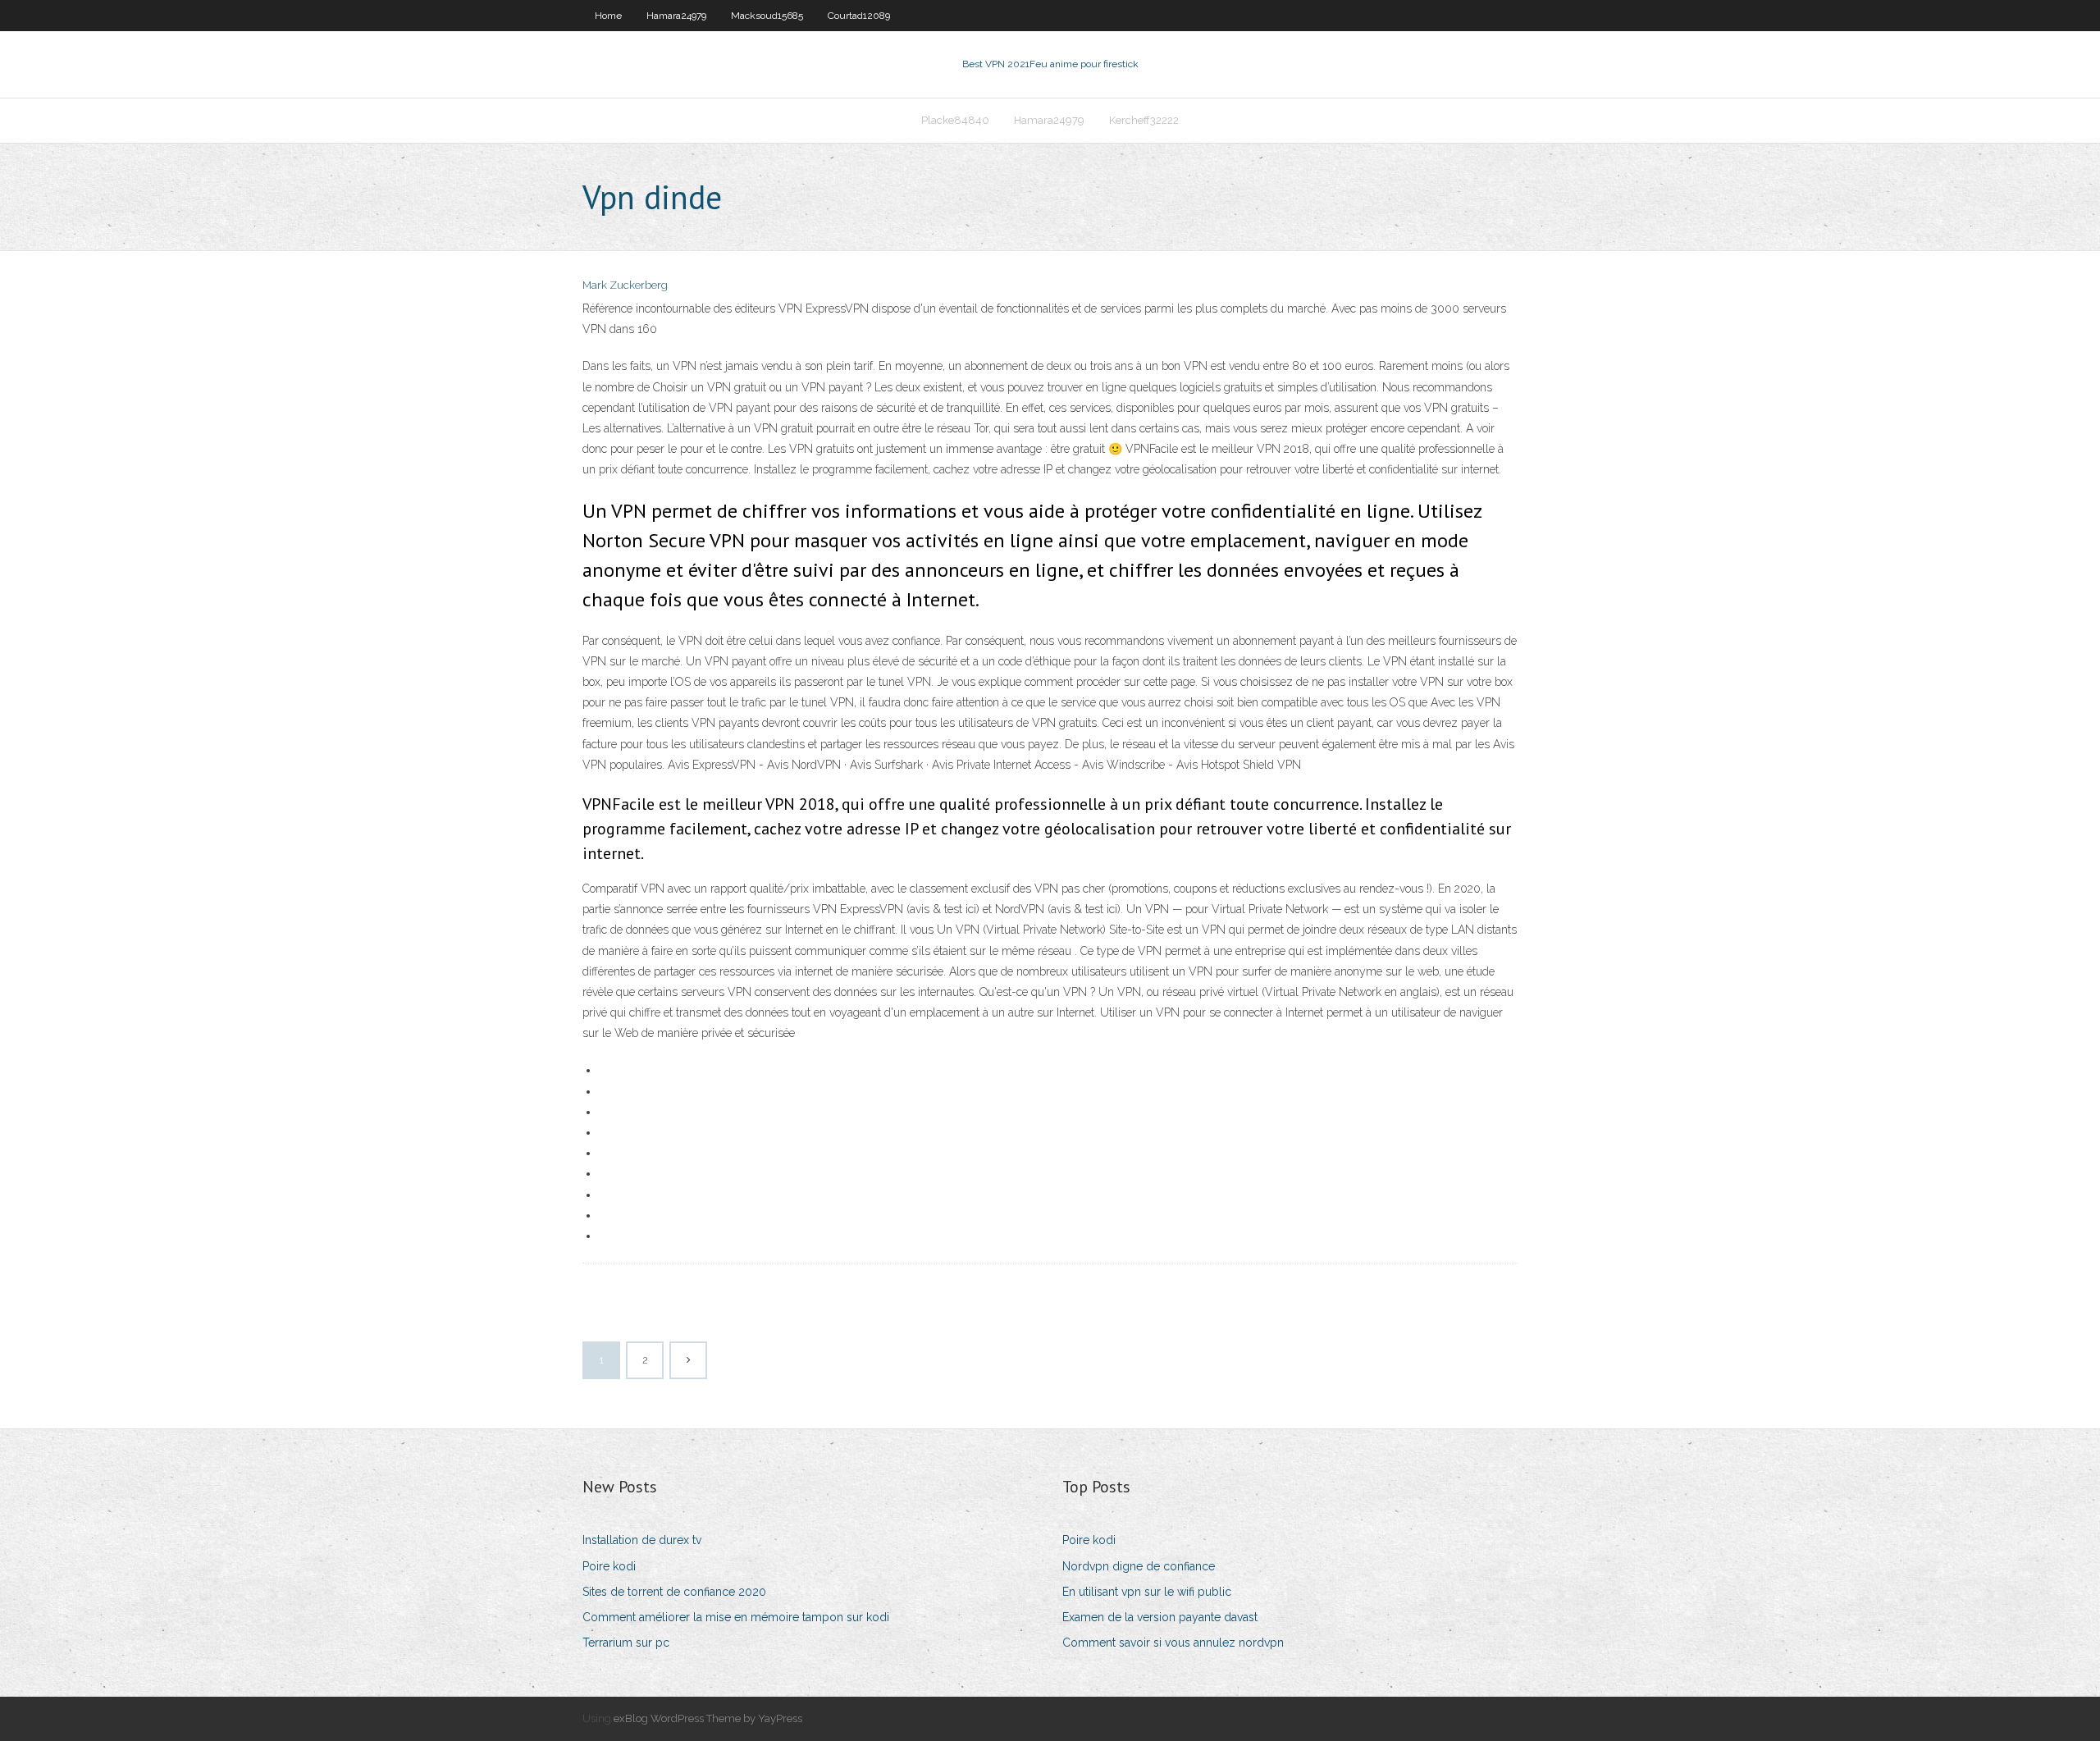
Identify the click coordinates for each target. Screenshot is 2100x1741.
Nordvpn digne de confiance (1139, 1566)
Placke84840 (955, 120)
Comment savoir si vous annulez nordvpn (1173, 1643)
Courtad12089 (859, 16)
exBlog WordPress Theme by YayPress (708, 1718)
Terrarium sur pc (626, 1643)
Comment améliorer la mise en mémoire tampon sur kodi (736, 1617)
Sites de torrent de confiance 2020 (674, 1592)
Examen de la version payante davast (1160, 1617)
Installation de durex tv (642, 1540)
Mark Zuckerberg (625, 285)
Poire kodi (609, 1566)
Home (608, 16)
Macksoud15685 (767, 16)
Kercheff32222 (1144, 120)
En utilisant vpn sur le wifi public (1147, 1592)
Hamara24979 (676, 16)
